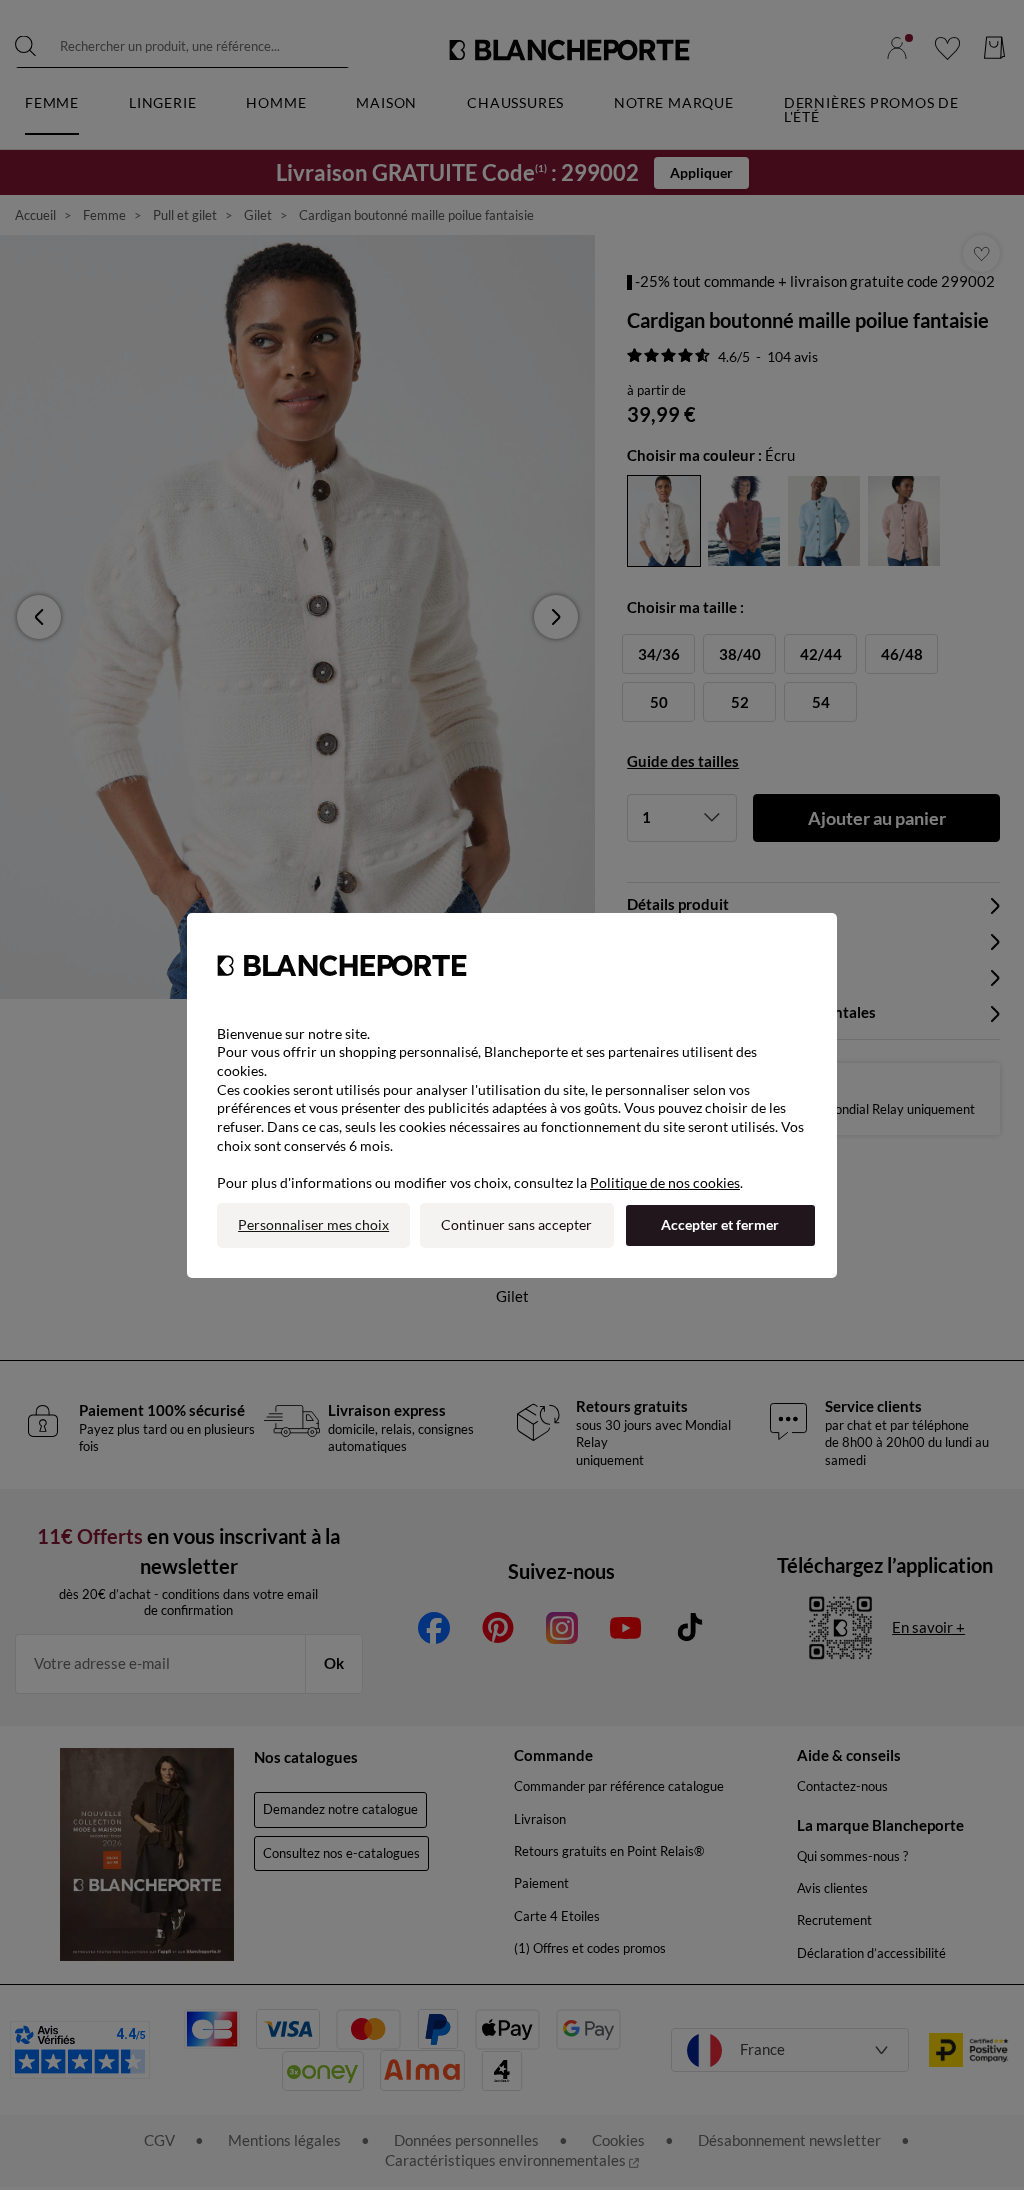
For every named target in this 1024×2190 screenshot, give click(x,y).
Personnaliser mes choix (313, 1224)
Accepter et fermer (720, 1224)
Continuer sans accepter (516, 1224)
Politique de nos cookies (665, 1182)
